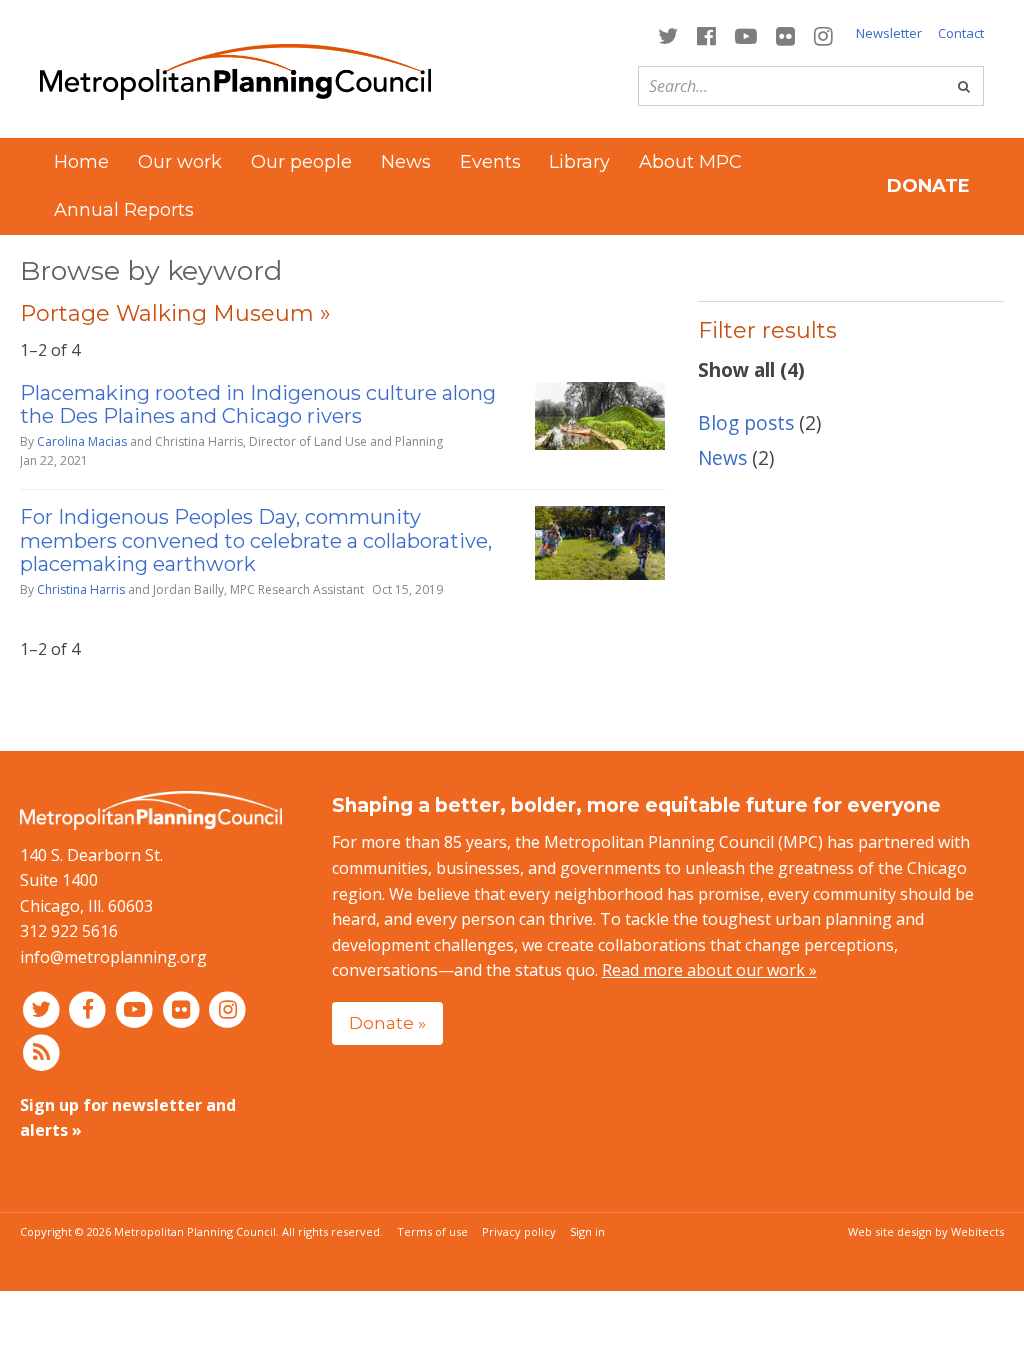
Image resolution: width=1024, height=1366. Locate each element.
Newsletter (889, 33)
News (406, 162)
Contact (961, 33)
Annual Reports (124, 210)
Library (579, 162)
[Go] (964, 86)
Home (81, 162)
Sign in (587, 1231)
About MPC (690, 162)
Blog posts (746, 422)
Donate (928, 186)
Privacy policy (519, 1231)
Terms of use (432, 1231)
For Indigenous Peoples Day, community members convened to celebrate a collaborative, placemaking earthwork (256, 540)
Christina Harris (81, 589)
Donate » (387, 1022)
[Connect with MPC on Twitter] (667, 34)
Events (490, 162)
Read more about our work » (709, 970)
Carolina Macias (82, 441)
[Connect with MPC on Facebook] (706, 34)
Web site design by (926, 1231)
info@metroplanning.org (113, 957)
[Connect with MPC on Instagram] (824, 34)
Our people (301, 162)
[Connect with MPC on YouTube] (745, 34)
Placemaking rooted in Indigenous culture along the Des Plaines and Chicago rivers (258, 404)
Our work (180, 162)
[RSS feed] (41, 1051)
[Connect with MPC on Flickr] (786, 34)
